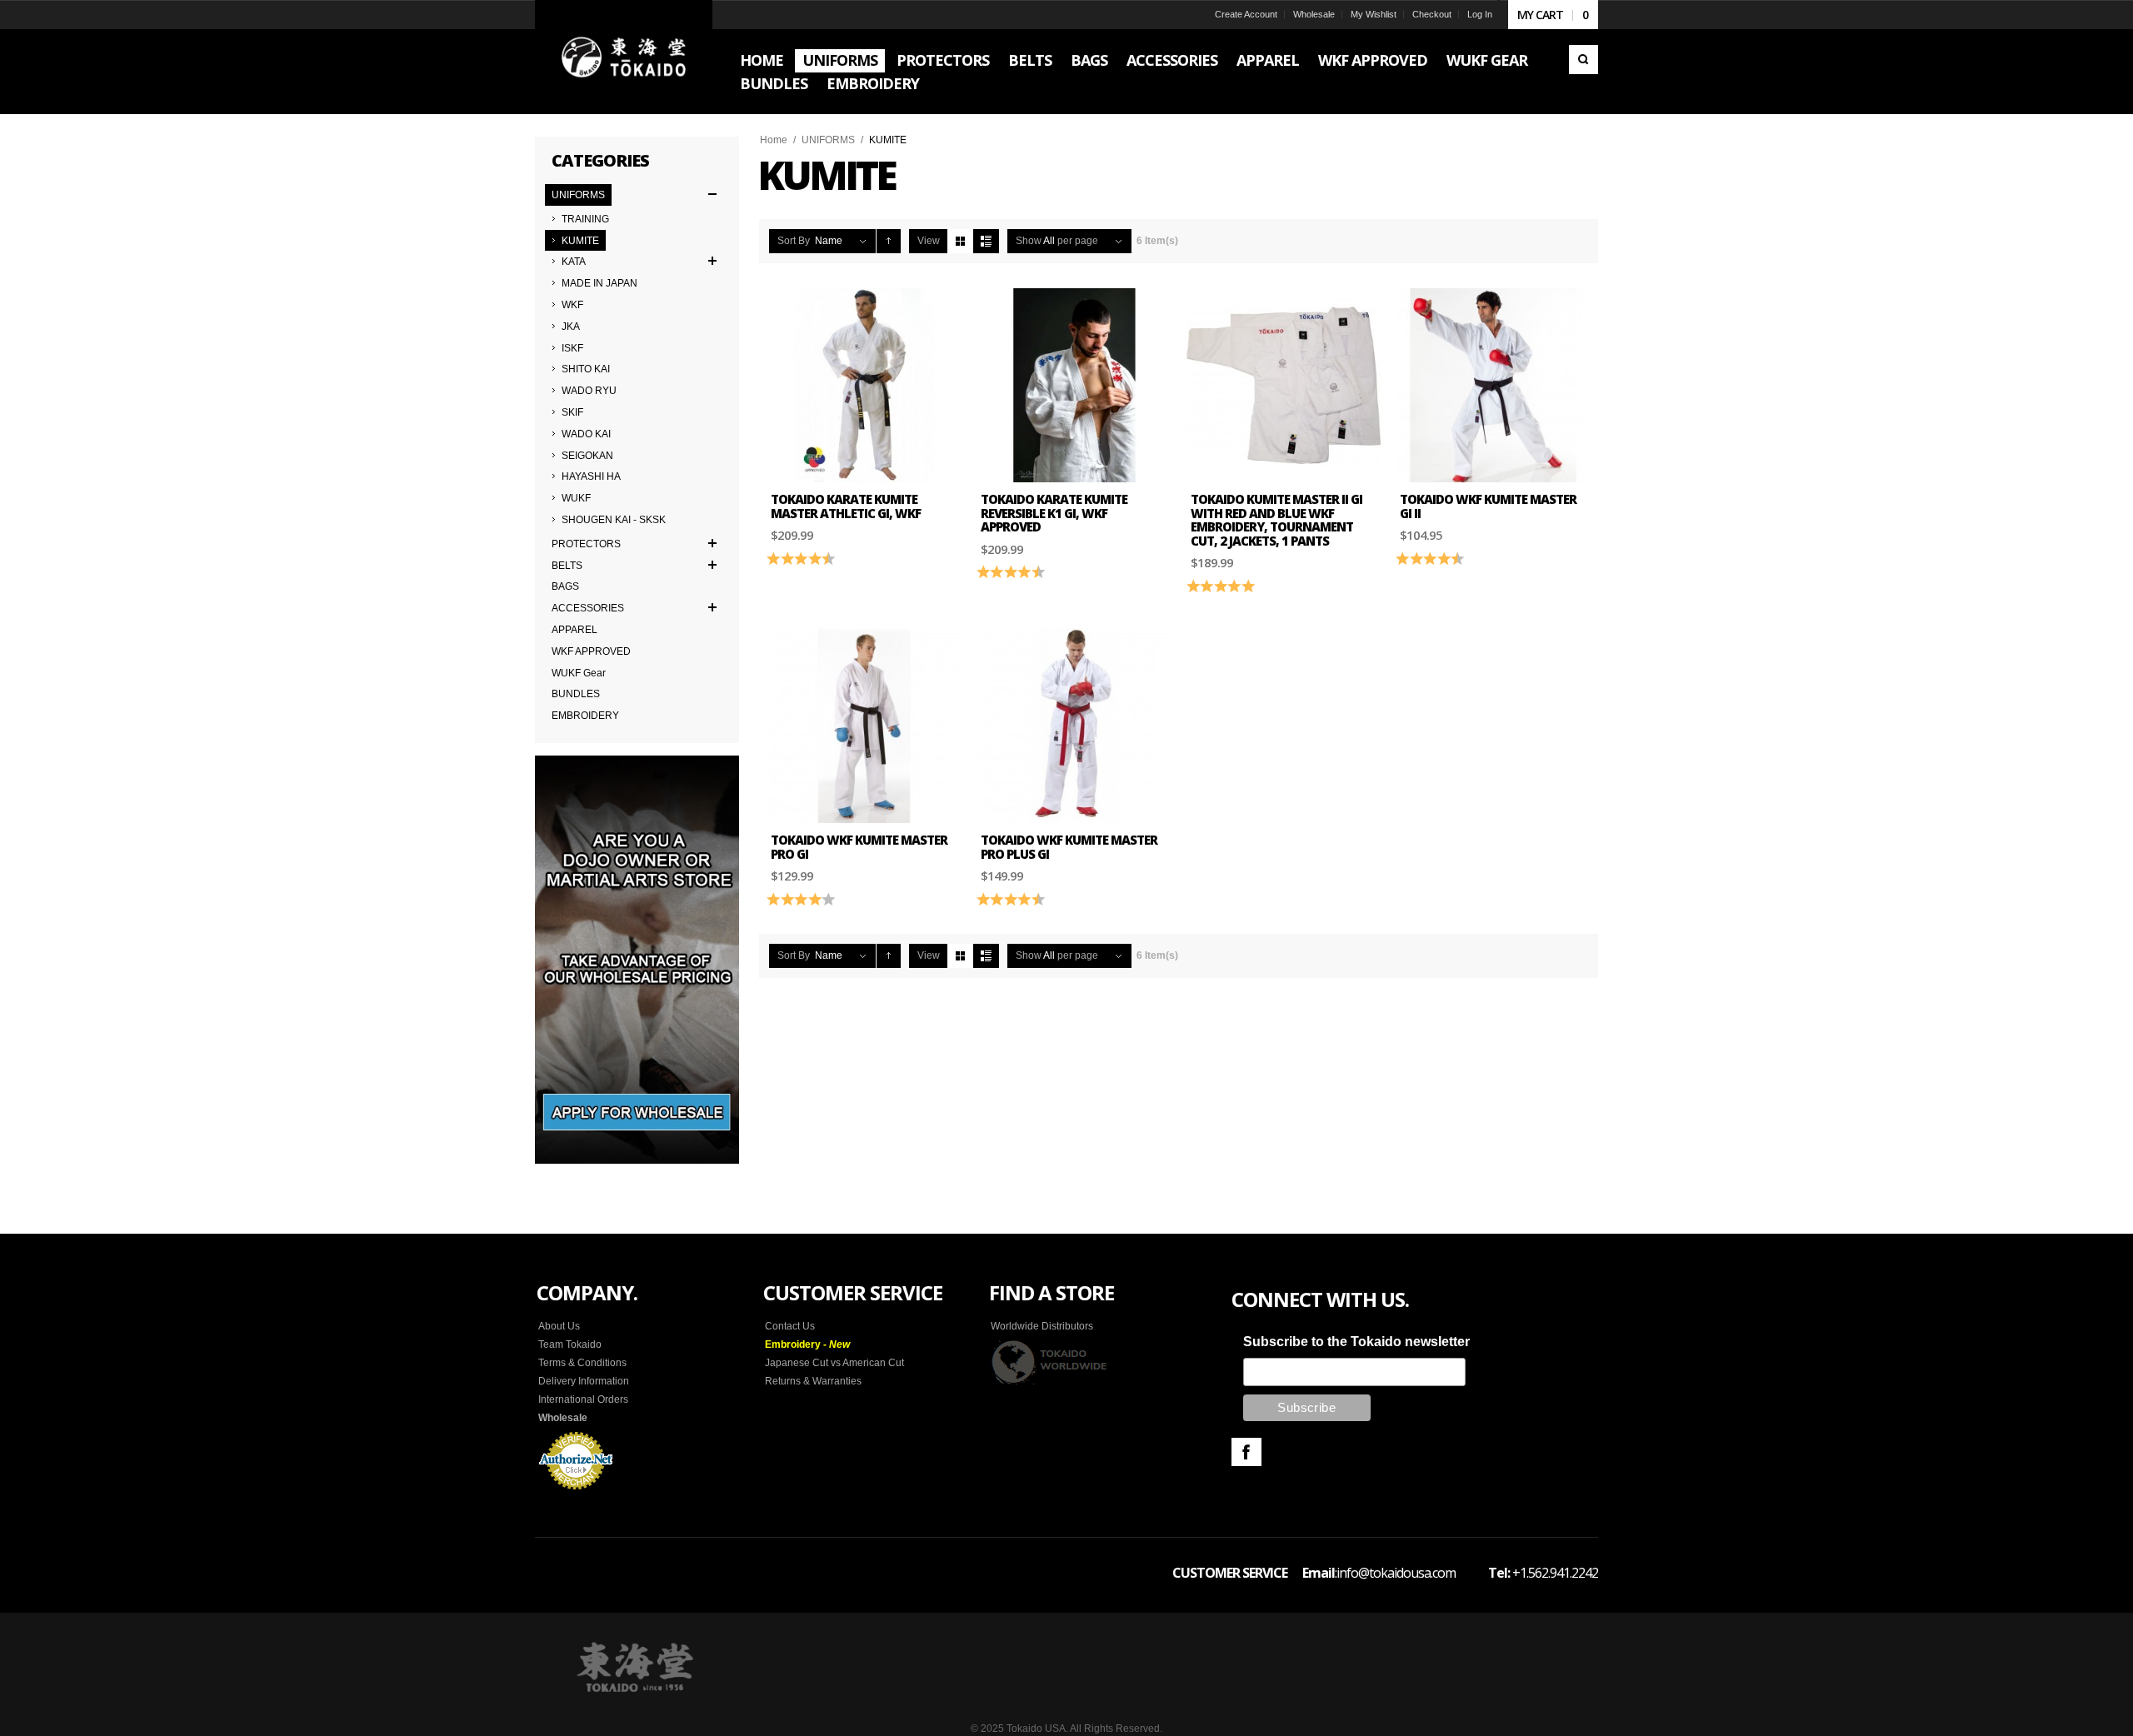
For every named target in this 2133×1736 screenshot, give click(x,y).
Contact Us (790, 1326)
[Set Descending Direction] (889, 241)
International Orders (583, 1399)
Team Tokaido (570, 1344)
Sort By (794, 241)
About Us (559, 1326)
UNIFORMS (828, 140)
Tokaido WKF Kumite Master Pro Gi (859, 847)
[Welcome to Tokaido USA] (624, 57)
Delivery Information (584, 1381)
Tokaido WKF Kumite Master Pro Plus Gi (1069, 847)
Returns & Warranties (813, 1381)
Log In (1480, 14)
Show (1029, 241)
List (986, 241)
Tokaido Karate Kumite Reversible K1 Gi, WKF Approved (1054, 513)
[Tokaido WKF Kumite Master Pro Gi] (864, 726)
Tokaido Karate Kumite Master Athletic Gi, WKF (846, 506)
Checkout (1432, 14)
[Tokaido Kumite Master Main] (1493, 386)
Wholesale (1314, 14)
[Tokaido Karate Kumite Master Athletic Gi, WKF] (864, 386)
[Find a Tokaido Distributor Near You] (1050, 1362)
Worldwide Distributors (1042, 1326)
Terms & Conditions (582, 1363)
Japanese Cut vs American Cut (834, 1363)
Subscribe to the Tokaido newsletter (1356, 1342)
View (929, 241)
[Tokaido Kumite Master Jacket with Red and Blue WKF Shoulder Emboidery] (1284, 386)
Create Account (1246, 14)
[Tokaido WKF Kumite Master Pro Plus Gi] (1074, 726)
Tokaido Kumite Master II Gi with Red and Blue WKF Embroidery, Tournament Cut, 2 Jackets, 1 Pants (1276, 520)
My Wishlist (1374, 14)
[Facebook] (1246, 1452)
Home (774, 140)
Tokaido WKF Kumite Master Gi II (1488, 506)
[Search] (1584, 60)
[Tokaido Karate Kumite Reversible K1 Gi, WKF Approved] (1074, 386)
